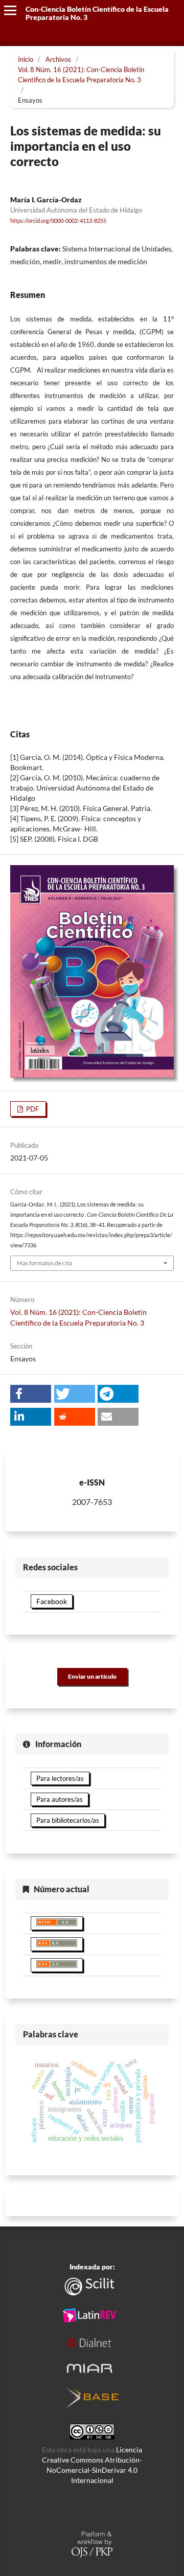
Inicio (26, 59)
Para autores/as (60, 1799)
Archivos (58, 59)
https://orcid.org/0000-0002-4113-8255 (58, 221)
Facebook (52, 1601)
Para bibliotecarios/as (68, 1820)
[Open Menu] (10, 10)
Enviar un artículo (92, 1676)
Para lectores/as (60, 1778)
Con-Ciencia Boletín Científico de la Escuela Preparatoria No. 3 (97, 13)
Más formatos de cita (44, 1263)
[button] (31, 1394)
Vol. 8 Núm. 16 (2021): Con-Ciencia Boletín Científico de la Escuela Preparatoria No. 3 (81, 75)
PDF (32, 1109)
